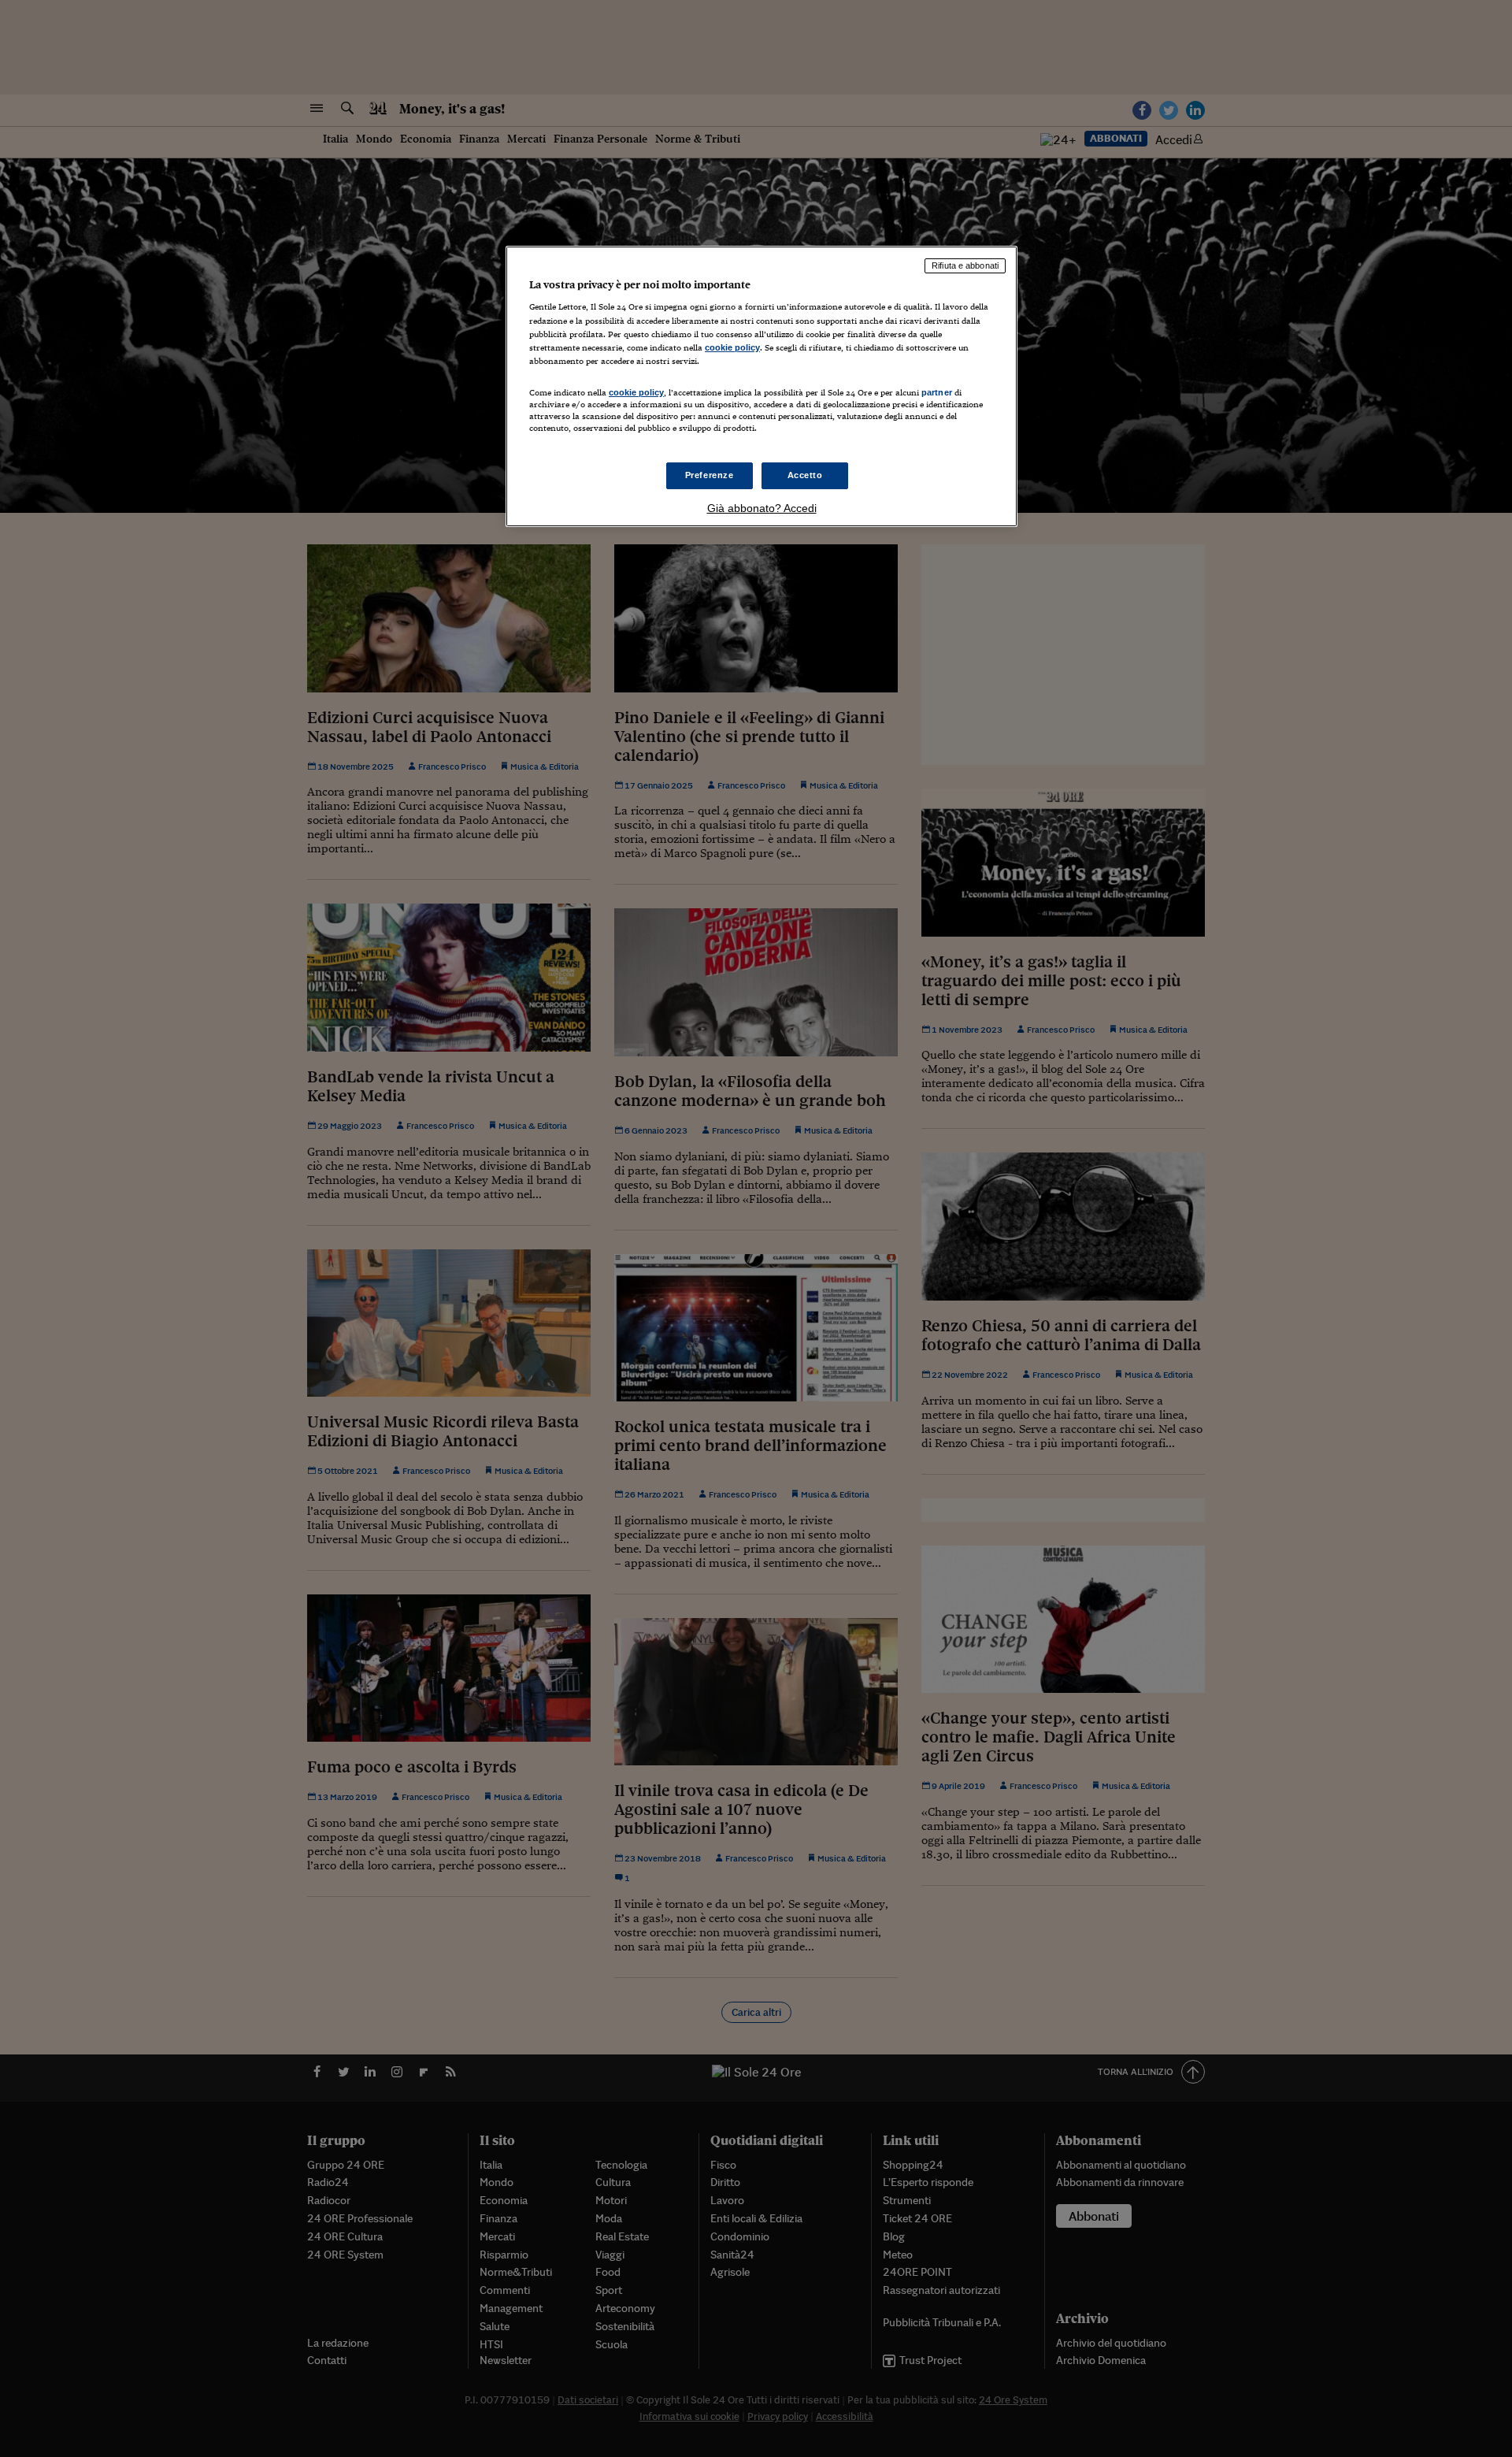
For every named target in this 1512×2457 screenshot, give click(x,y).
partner (937, 392)
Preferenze (710, 475)
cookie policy (732, 347)
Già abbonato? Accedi (762, 508)
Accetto (805, 475)
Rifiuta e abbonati (965, 265)
